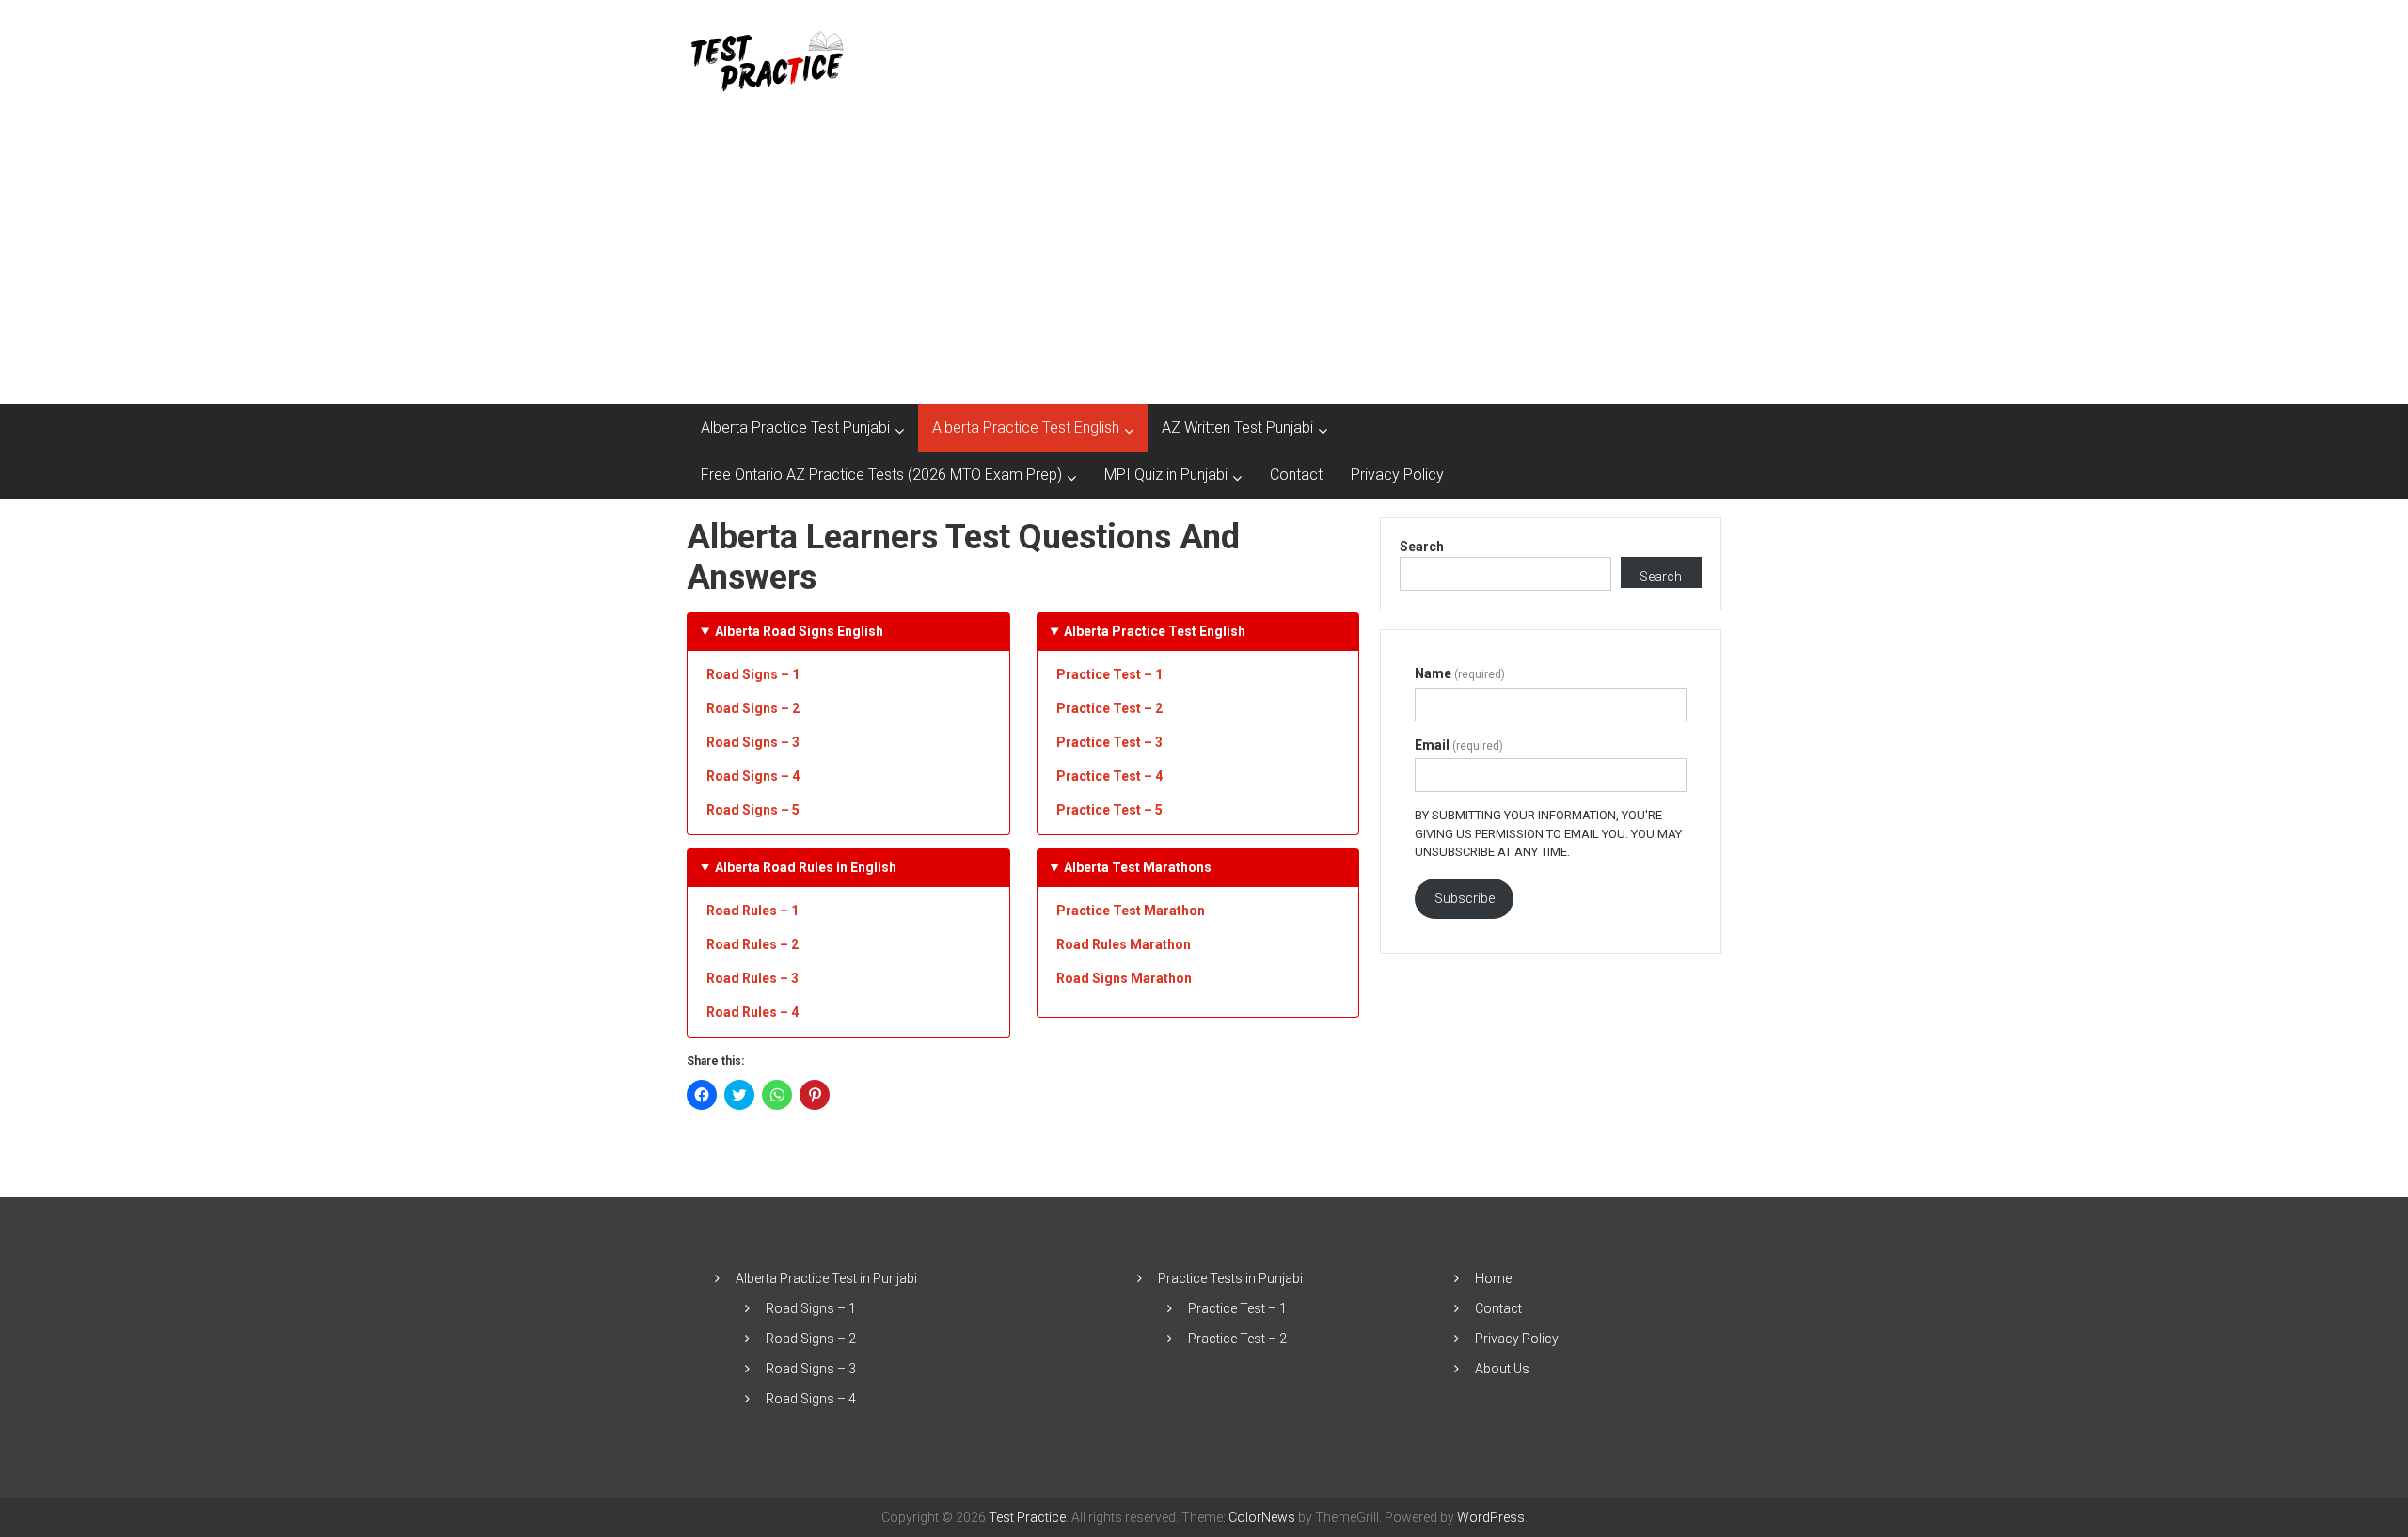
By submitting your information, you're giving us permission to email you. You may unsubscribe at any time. (1548, 833)
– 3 (1109, 742)
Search (1422, 547)
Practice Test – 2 (1237, 1339)
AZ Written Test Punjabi (1237, 428)
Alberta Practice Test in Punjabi (826, 1278)
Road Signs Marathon (1124, 978)
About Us (1502, 1369)
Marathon (1124, 944)
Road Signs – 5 (753, 810)
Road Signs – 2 (753, 708)
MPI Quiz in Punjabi (1166, 475)
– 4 (1109, 776)
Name (1460, 673)
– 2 (1109, 708)
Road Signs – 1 (753, 674)
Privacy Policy (1397, 475)
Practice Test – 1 (1109, 674)
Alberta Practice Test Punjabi (795, 428)
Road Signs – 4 (753, 776)
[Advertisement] (1204, 263)
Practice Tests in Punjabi (1230, 1278)
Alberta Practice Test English (1026, 428)
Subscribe (1465, 898)
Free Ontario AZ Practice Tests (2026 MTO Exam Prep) (881, 475)
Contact (1296, 475)
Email (1459, 745)
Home (1493, 1278)
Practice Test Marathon (1131, 911)
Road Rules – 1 (752, 911)
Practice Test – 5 (1109, 810)
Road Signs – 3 (753, 742)
